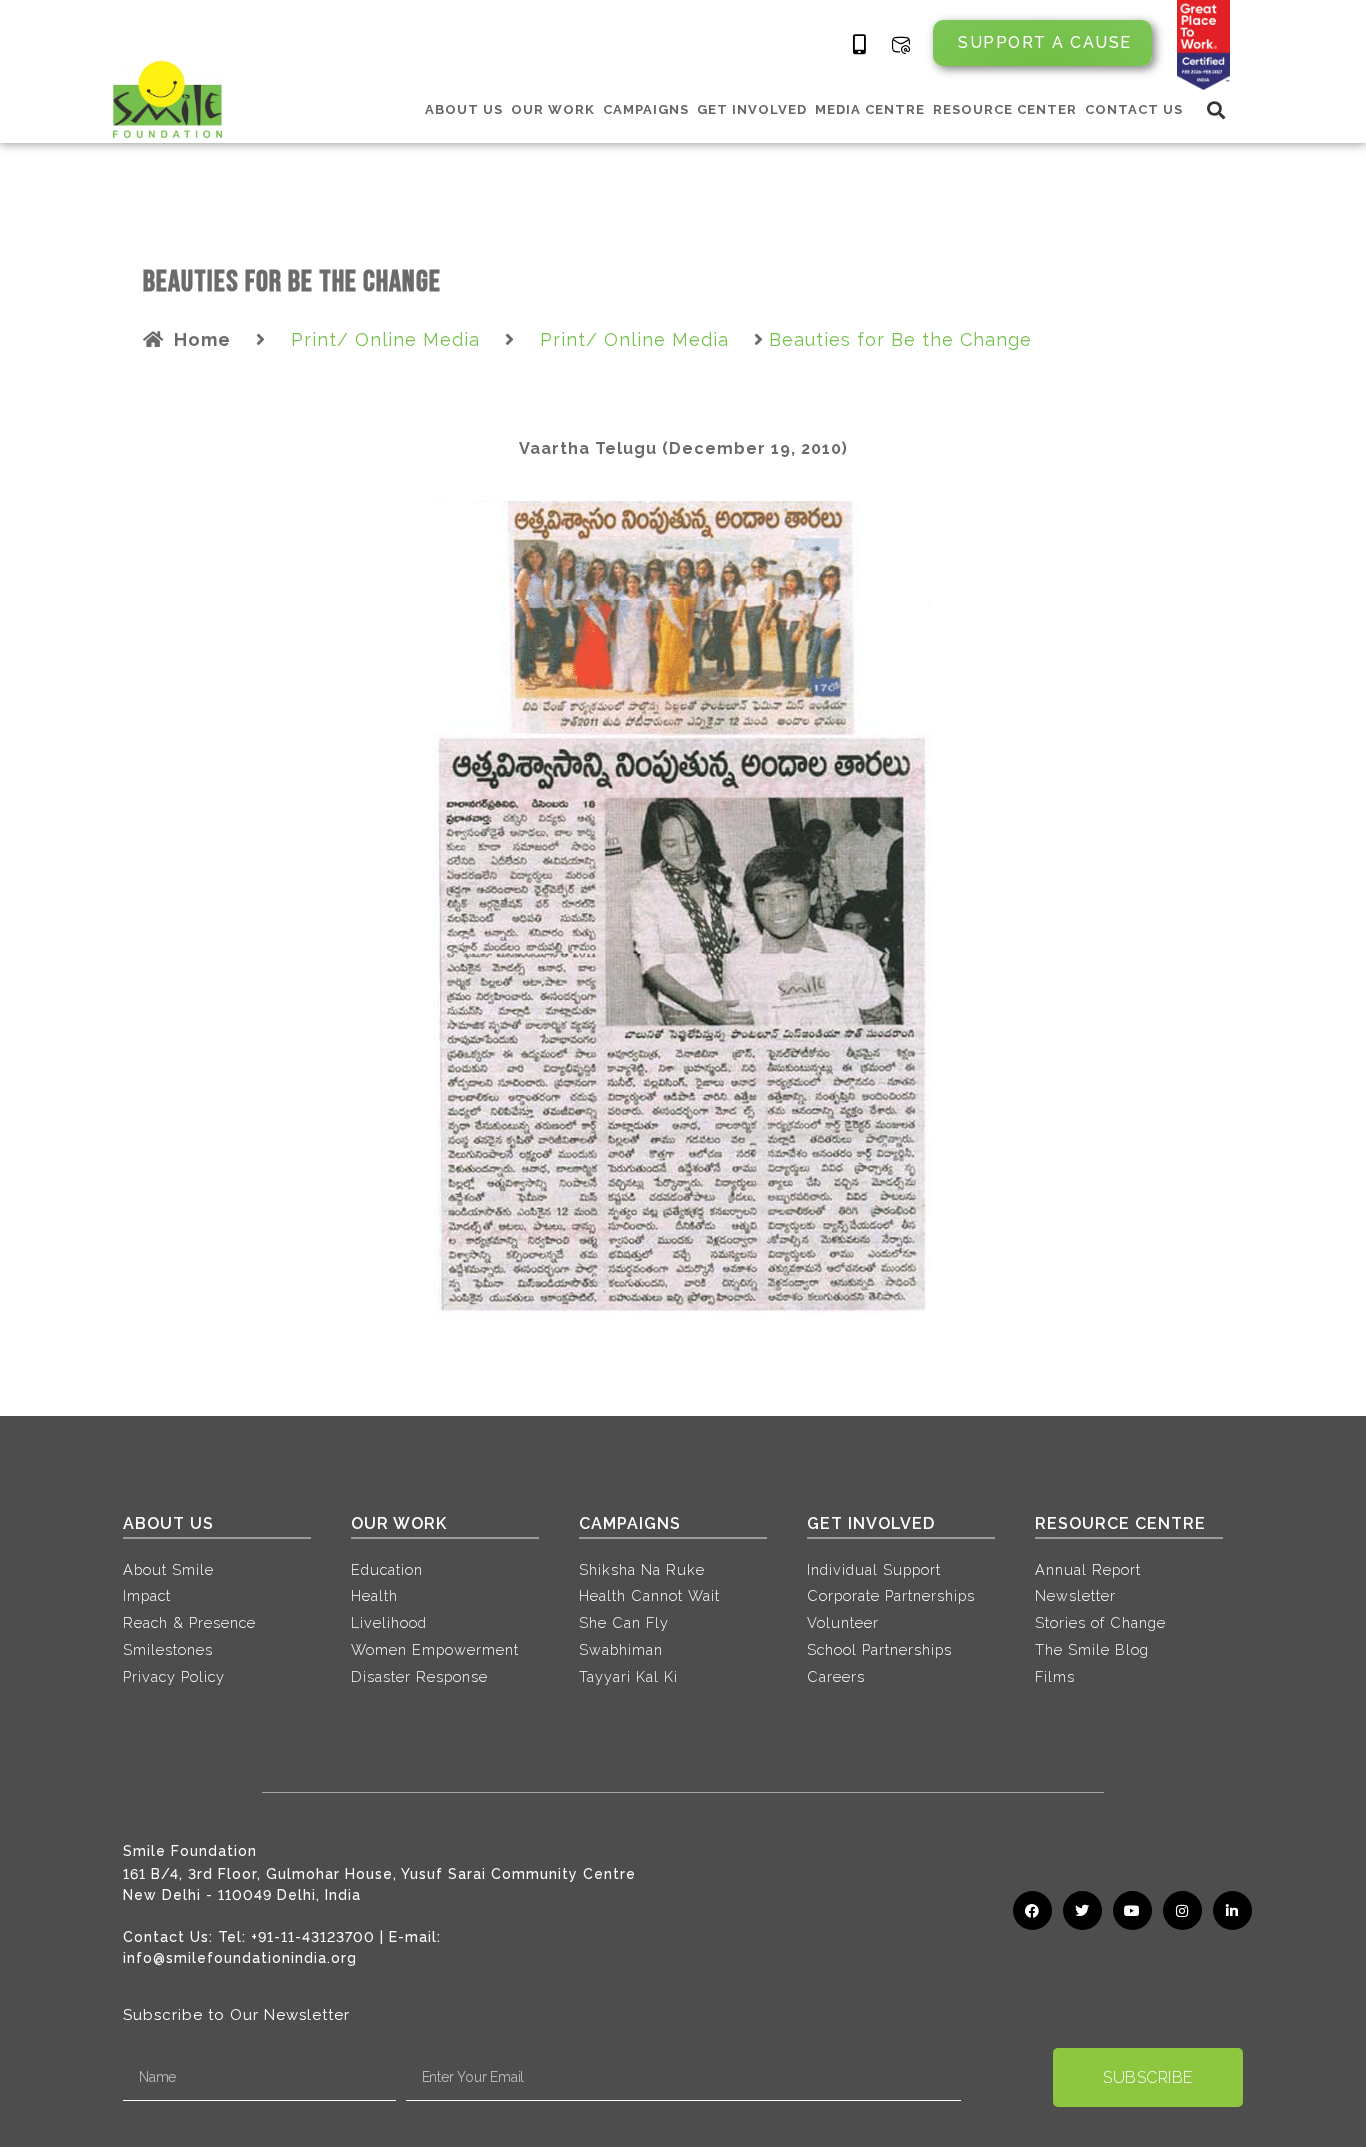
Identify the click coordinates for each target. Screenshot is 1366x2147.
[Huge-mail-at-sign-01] (901, 45)
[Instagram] (1182, 1910)
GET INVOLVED (752, 109)
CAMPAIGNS (646, 109)
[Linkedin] (1232, 1910)
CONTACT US (1134, 109)
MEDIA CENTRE (870, 109)
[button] (1216, 109)
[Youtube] (1132, 1910)
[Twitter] (1082, 1910)
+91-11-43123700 (313, 1937)
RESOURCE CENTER (1005, 109)
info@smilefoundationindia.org (240, 1958)
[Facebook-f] (1032, 1910)
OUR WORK (553, 109)
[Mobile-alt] (860, 45)
